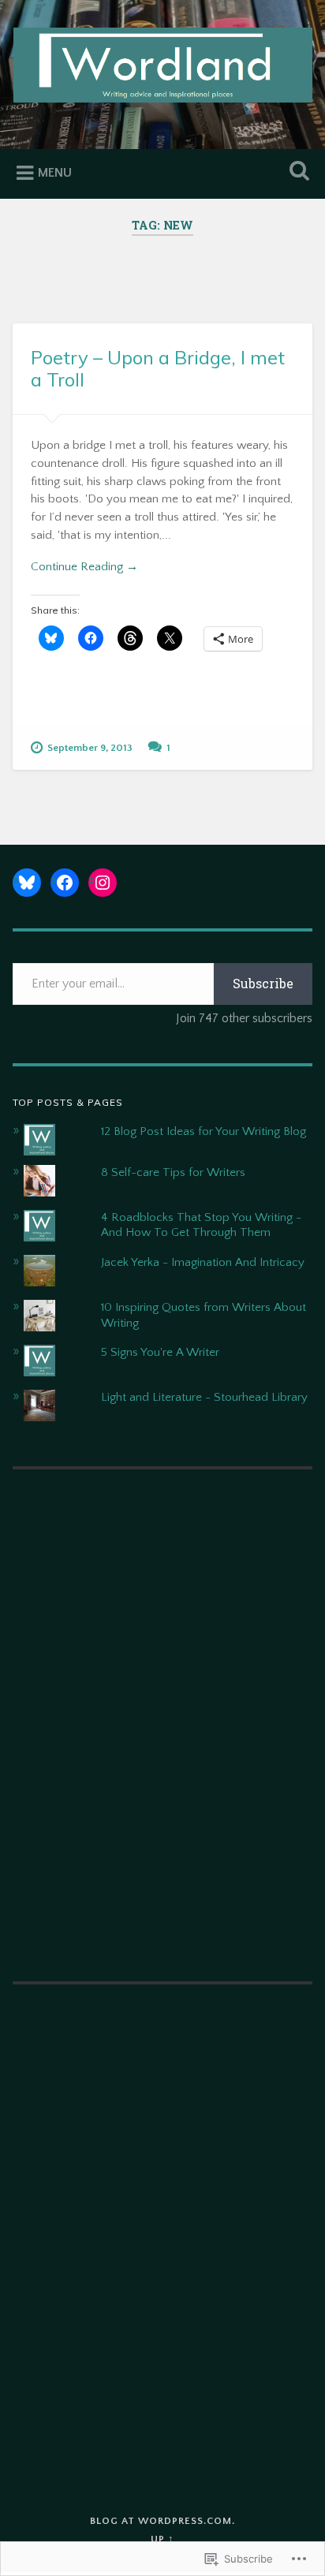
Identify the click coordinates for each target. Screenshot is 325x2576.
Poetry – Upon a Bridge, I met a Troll (158, 369)
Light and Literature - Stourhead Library (204, 1397)
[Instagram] (103, 883)
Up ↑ (162, 2539)
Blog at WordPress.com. (162, 2521)
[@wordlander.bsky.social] (27, 883)
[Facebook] (65, 883)
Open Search (296, 172)
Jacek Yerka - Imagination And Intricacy (203, 1262)
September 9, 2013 (90, 748)
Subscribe (263, 983)
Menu (55, 173)
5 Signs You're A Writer (160, 1352)
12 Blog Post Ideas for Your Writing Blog (204, 1131)
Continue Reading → (84, 567)
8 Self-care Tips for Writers (173, 1172)
